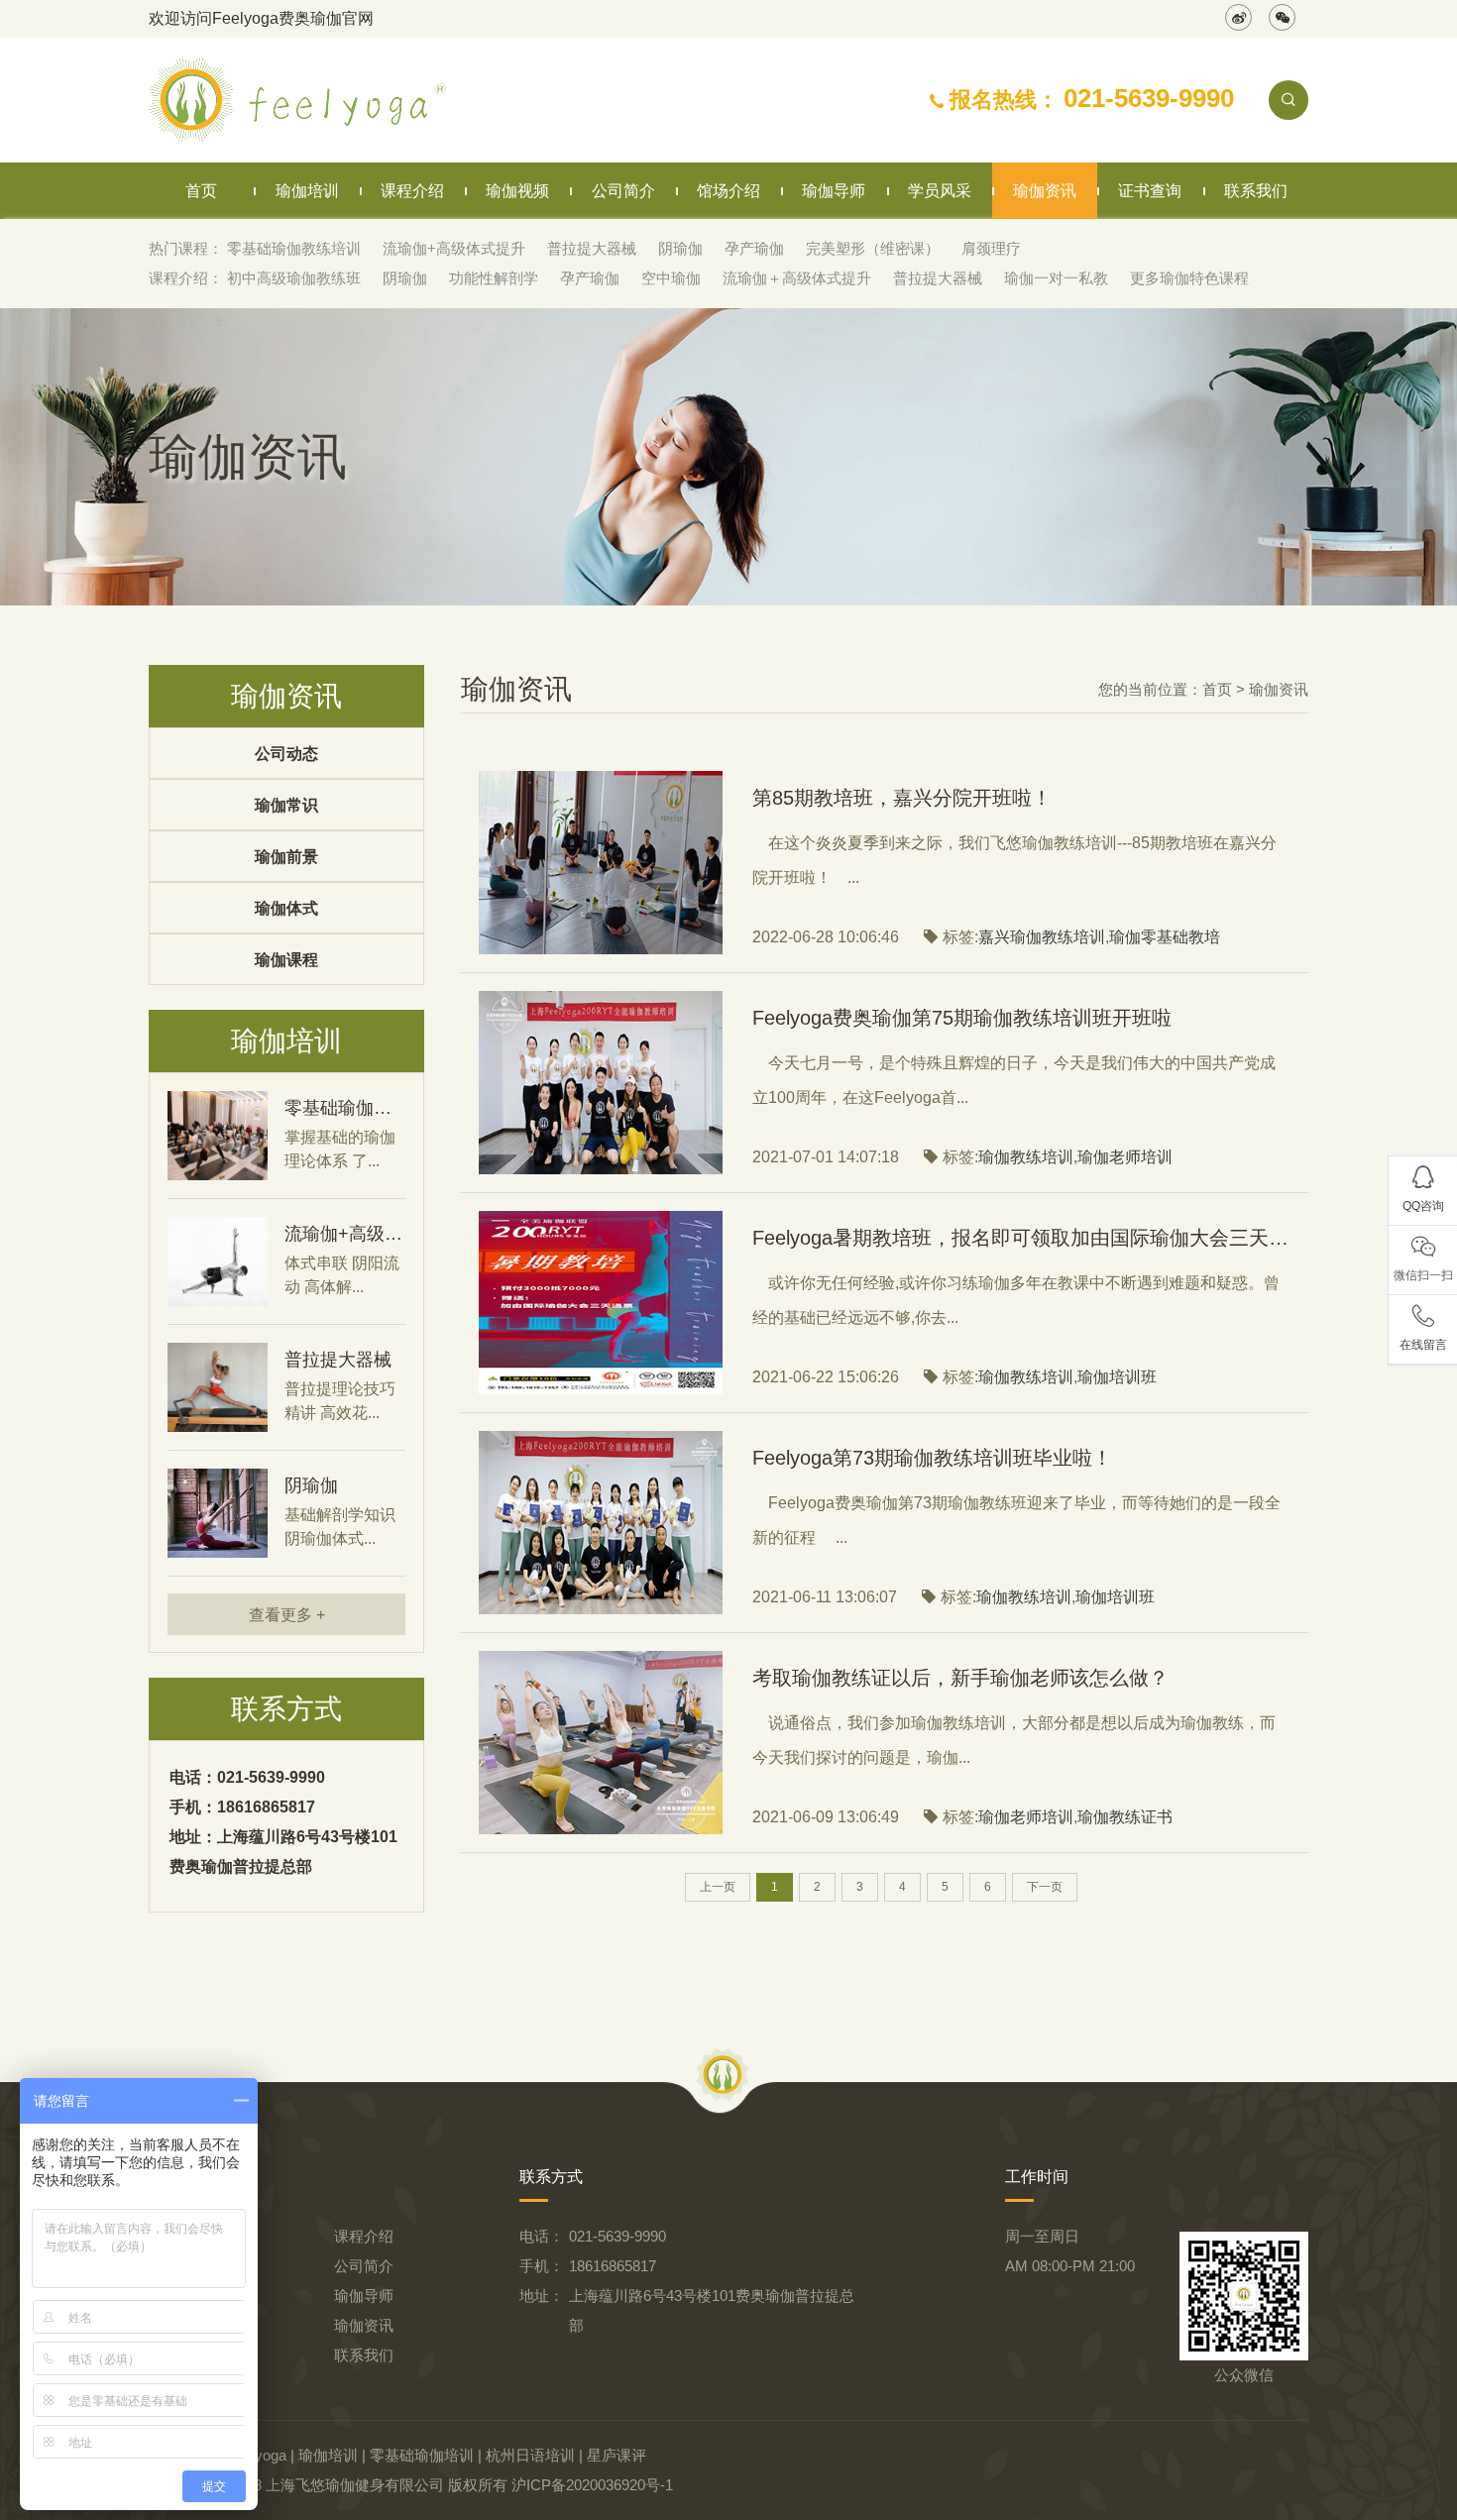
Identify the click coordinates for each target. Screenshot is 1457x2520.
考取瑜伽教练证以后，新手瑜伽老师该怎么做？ (960, 1678)
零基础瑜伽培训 (422, 2455)
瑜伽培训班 (1117, 1377)
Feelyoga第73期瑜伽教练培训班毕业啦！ (932, 1458)
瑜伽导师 (834, 191)
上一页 (718, 1887)
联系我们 (1256, 191)
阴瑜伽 (680, 248)
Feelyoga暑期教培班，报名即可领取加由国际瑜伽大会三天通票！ (1021, 1238)
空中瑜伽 (671, 278)
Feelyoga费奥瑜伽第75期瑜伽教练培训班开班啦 (962, 1018)
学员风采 (940, 191)
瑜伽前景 (286, 857)
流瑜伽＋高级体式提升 (797, 278)
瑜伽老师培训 (1125, 1157)
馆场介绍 (728, 191)
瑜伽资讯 (1045, 191)
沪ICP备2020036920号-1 (592, 2485)
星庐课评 (616, 2455)
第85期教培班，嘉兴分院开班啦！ (902, 798)
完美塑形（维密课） (873, 248)
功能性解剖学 (494, 278)
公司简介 (623, 191)
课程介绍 (412, 191)
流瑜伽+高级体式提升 (454, 248)
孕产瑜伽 (754, 248)
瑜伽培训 (307, 191)
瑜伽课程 (286, 960)
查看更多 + (287, 1615)
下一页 (1045, 1887)
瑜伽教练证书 (1125, 1817)
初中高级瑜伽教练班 (294, 278)
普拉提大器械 (592, 248)
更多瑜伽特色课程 (1189, 278)
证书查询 (1150, 191)
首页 (201, 191)
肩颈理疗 (991, 248)
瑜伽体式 (286, 908)
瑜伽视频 (517, 191)
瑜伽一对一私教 (1056, 278)
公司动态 (286, 754)
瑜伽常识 (286, 805)
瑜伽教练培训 (1026, 1157)
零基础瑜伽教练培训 (294, 248)
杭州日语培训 (530, 2455)
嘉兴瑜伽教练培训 (1042, 937)
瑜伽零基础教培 (1165, 937)
